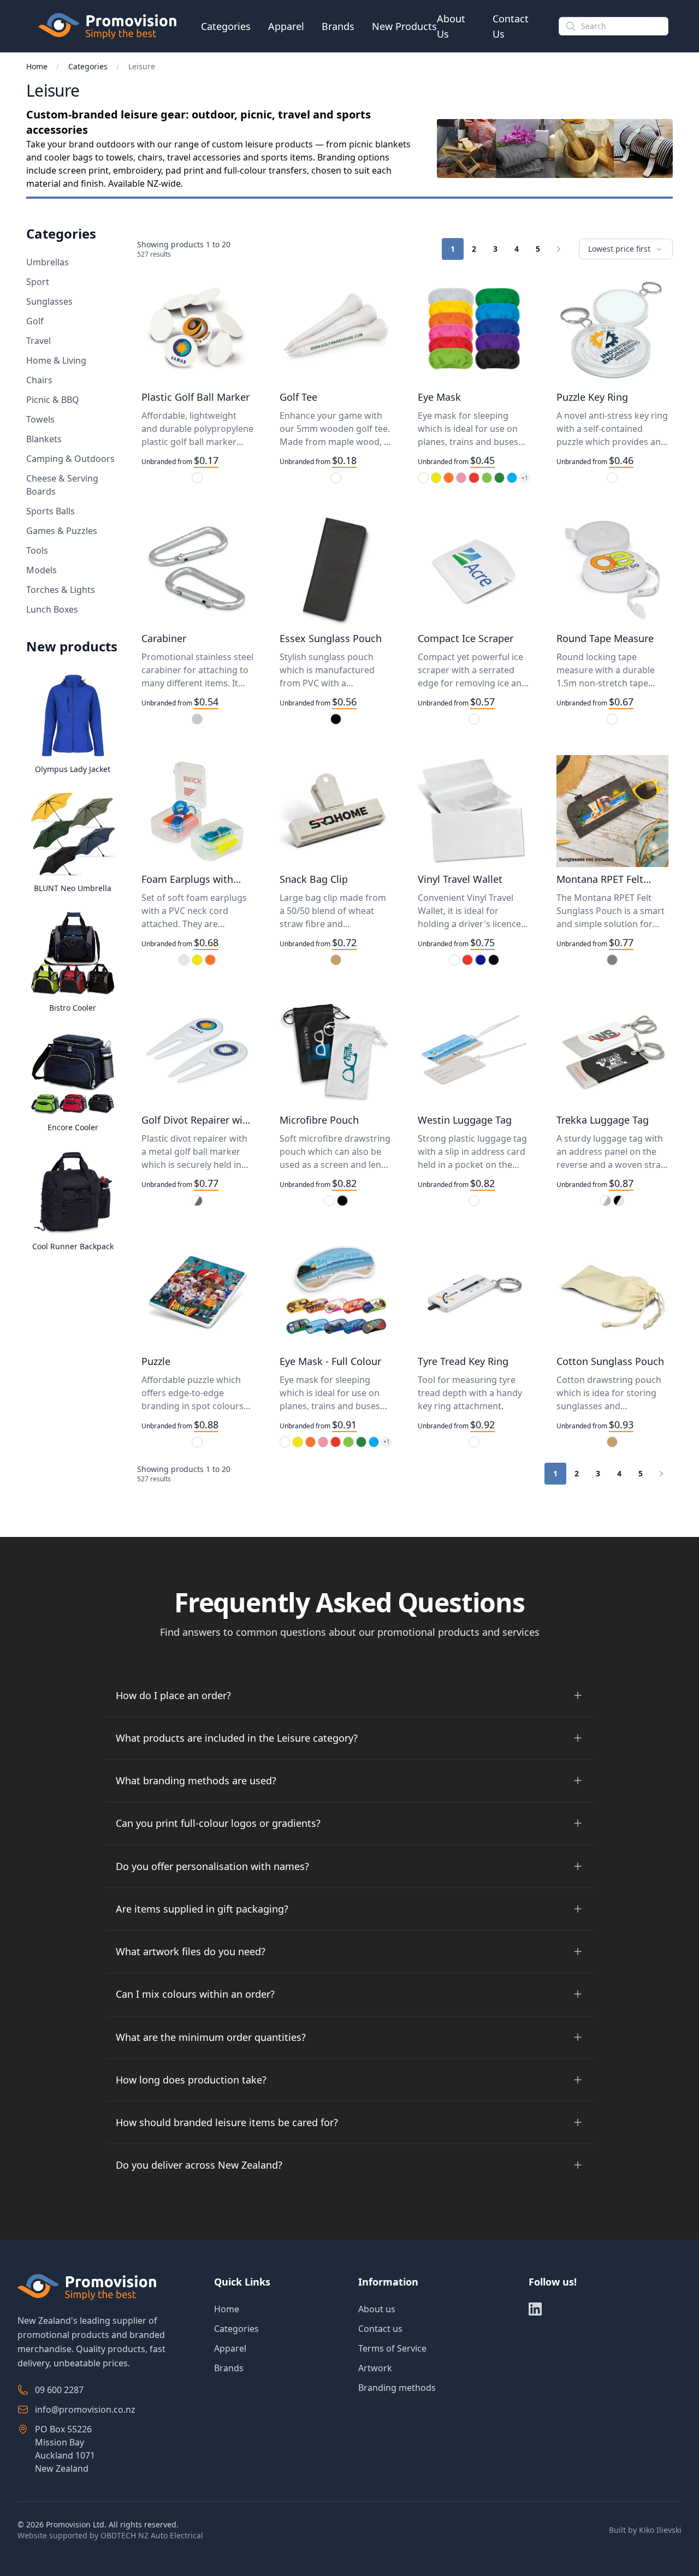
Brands (338, 26)
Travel (38, 341)
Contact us (380, 2329)
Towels (40, 419)
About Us (451, 26)
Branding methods (397, 2388)
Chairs (39, 380)
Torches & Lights (61, 590)
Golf (35, 321)
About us (377, 2309)
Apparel (286, 26)
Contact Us (511, 26)
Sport (38, 282)
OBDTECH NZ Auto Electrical (152, 2535)
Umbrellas (48, 262)
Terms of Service (392, 2348)
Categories (226, 26)
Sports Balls (51, 511)
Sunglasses (49, 301)
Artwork (375, 2368)
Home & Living (56, 360)
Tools (37, 550)
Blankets (44, 439)
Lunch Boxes (52, 609)
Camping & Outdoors (70, 459)
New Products (404, 26)
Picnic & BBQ (53, 400)
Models (42, 570)
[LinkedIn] (535, 2309)
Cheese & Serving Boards (62, 485)
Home (37, 66)
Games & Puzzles (62, 531)
